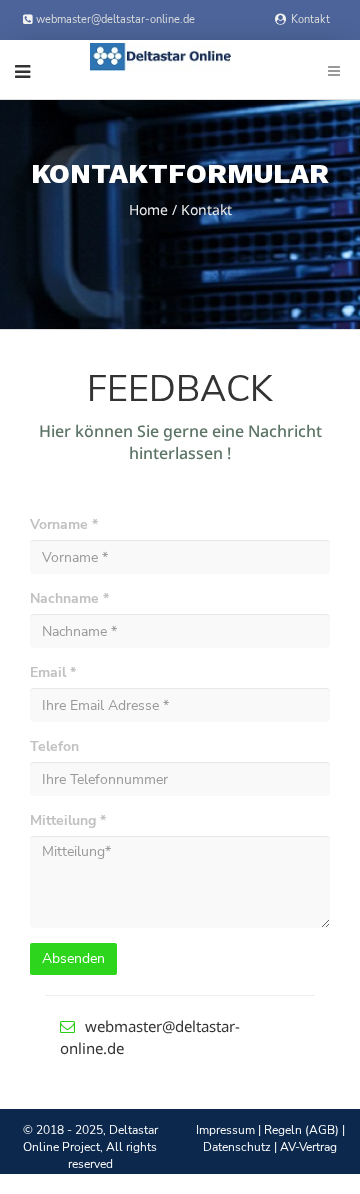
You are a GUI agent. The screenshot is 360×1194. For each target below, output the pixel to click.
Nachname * (69, 598)
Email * (53, 672)
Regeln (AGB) (301, 1130)
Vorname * (64, 524)
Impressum (225, 1130)
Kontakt (310, 19)
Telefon (54, 746)
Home (148, 209)
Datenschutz (237, 1147)
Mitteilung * (68, 820)
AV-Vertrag (308, 1147)
